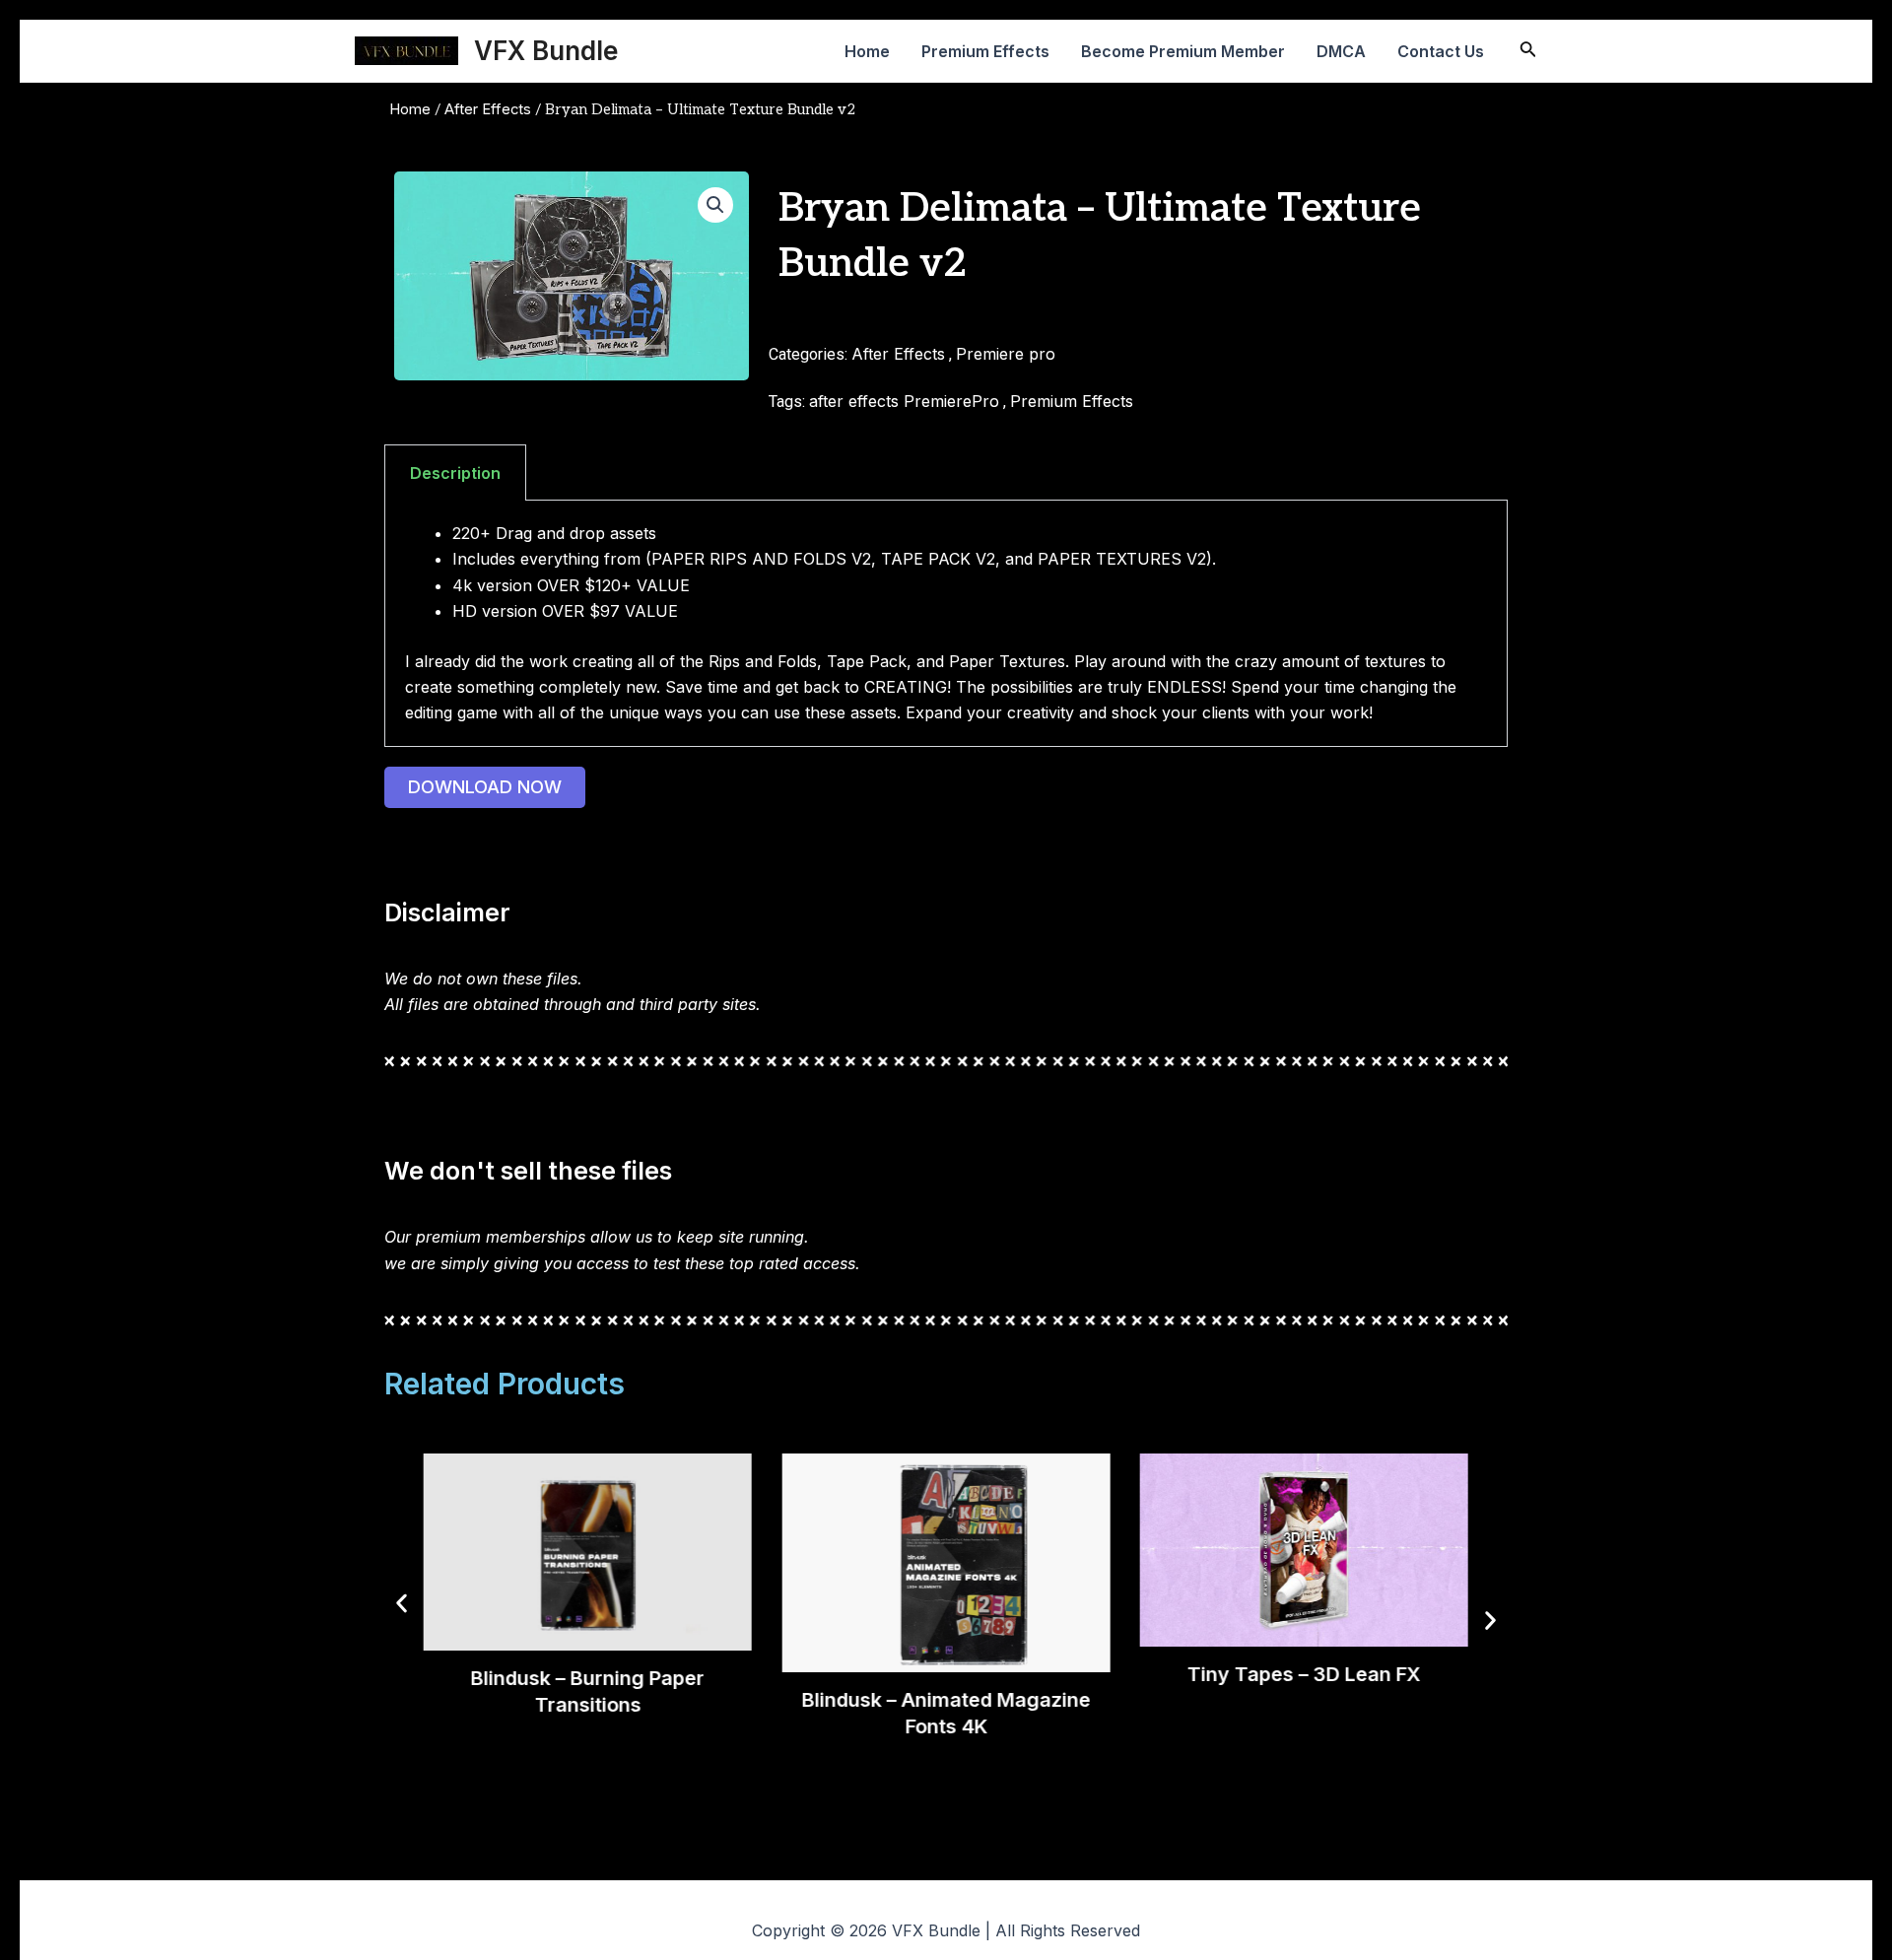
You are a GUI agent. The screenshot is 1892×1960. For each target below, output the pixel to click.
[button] (715, 205)
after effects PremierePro (904, 401)
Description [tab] (455, 473)
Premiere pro (1006, 354)
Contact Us (1441, 51)
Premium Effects (985, 51)
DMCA (1341, 51)
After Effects (488, 109)
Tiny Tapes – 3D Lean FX (1304, 1674)
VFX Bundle (546, 51)
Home (867, 51)
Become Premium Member (1183, 51)
